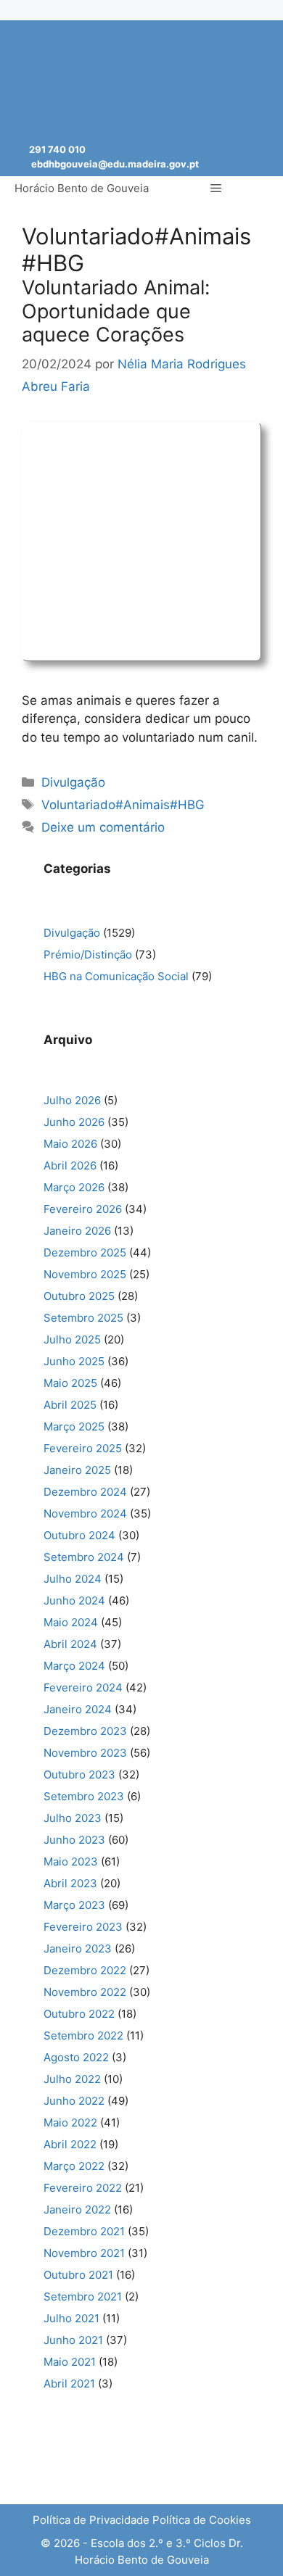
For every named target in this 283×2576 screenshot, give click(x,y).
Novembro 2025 (85, 1274)
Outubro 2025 (79, 1296)
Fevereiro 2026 (83, 1209)
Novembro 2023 (85, 1753)
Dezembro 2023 (85, 1731)
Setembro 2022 (83, 2035)
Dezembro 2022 (85, 1970)
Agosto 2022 (76, 2057)
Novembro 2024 (85, 1513)
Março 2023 (74, 1905)
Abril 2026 (70, 1165)
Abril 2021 (69, 2384)
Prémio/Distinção (88, 954)
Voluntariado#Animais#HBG (123, 805)
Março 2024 (74, 1666)
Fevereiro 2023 (83, 1927)
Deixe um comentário (103, 827)
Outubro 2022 (79, 2014)
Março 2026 (74, 1187)
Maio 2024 (71, 1622)
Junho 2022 (74, 2101)
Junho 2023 (74, 1840)
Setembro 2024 (84, 1557)
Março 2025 (74, 1426)
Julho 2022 (72, 2079)
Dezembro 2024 (85, 1492)
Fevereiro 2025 (83, 1448)
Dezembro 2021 (84, 2231)
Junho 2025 (74, 1361)
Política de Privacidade (91, 2520)
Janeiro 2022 (77, 2210)
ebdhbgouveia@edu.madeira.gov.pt (115, 164)
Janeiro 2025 (77, 1470)
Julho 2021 (71, 2318)
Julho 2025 (72, 1339)
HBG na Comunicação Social (116, 976)
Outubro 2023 (79, 1774)
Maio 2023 (71, 1861)
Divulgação (73, 782)
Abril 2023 (70, 1883)
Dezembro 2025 (85, 1252)
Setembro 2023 (84, 1796)
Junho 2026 (74, 1122)
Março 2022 (74, 2166)
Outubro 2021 (78, 2275)
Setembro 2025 (83, 1318)
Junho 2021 (73, 2340)
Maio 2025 (70, 1383)
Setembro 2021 (83, 2297)
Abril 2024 (70, 1644)
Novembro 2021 (84, 2253)
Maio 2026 (70, 1144)
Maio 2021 (70, 2362)
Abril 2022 (70, 2144)
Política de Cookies (202, 2520)
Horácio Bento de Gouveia (82, 188)
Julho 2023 (73, 1818)
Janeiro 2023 (78, 1948)
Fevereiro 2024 (83, 1687)
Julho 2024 (73, 1579)
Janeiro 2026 (77, 1231)
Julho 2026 (72, 1100)
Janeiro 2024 (78, 1709)
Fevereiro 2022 (83, 2188)
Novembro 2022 (85, 1992)
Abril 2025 (70, 1405)
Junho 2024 (74, 1600)
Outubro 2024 (79, 1535)
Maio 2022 (70, 2122)
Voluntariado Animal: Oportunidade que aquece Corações (116, 311)
